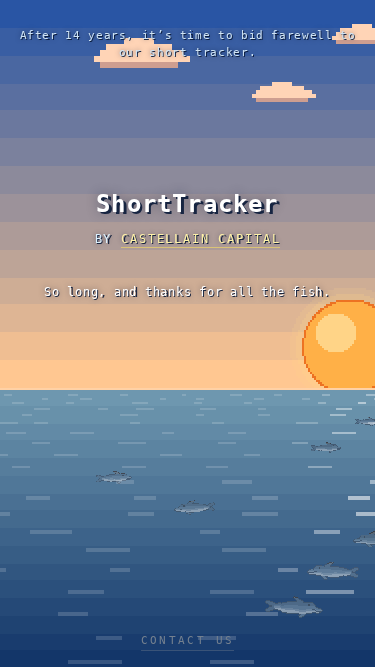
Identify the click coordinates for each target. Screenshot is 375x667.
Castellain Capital (200, 239)
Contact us (188, 640)
